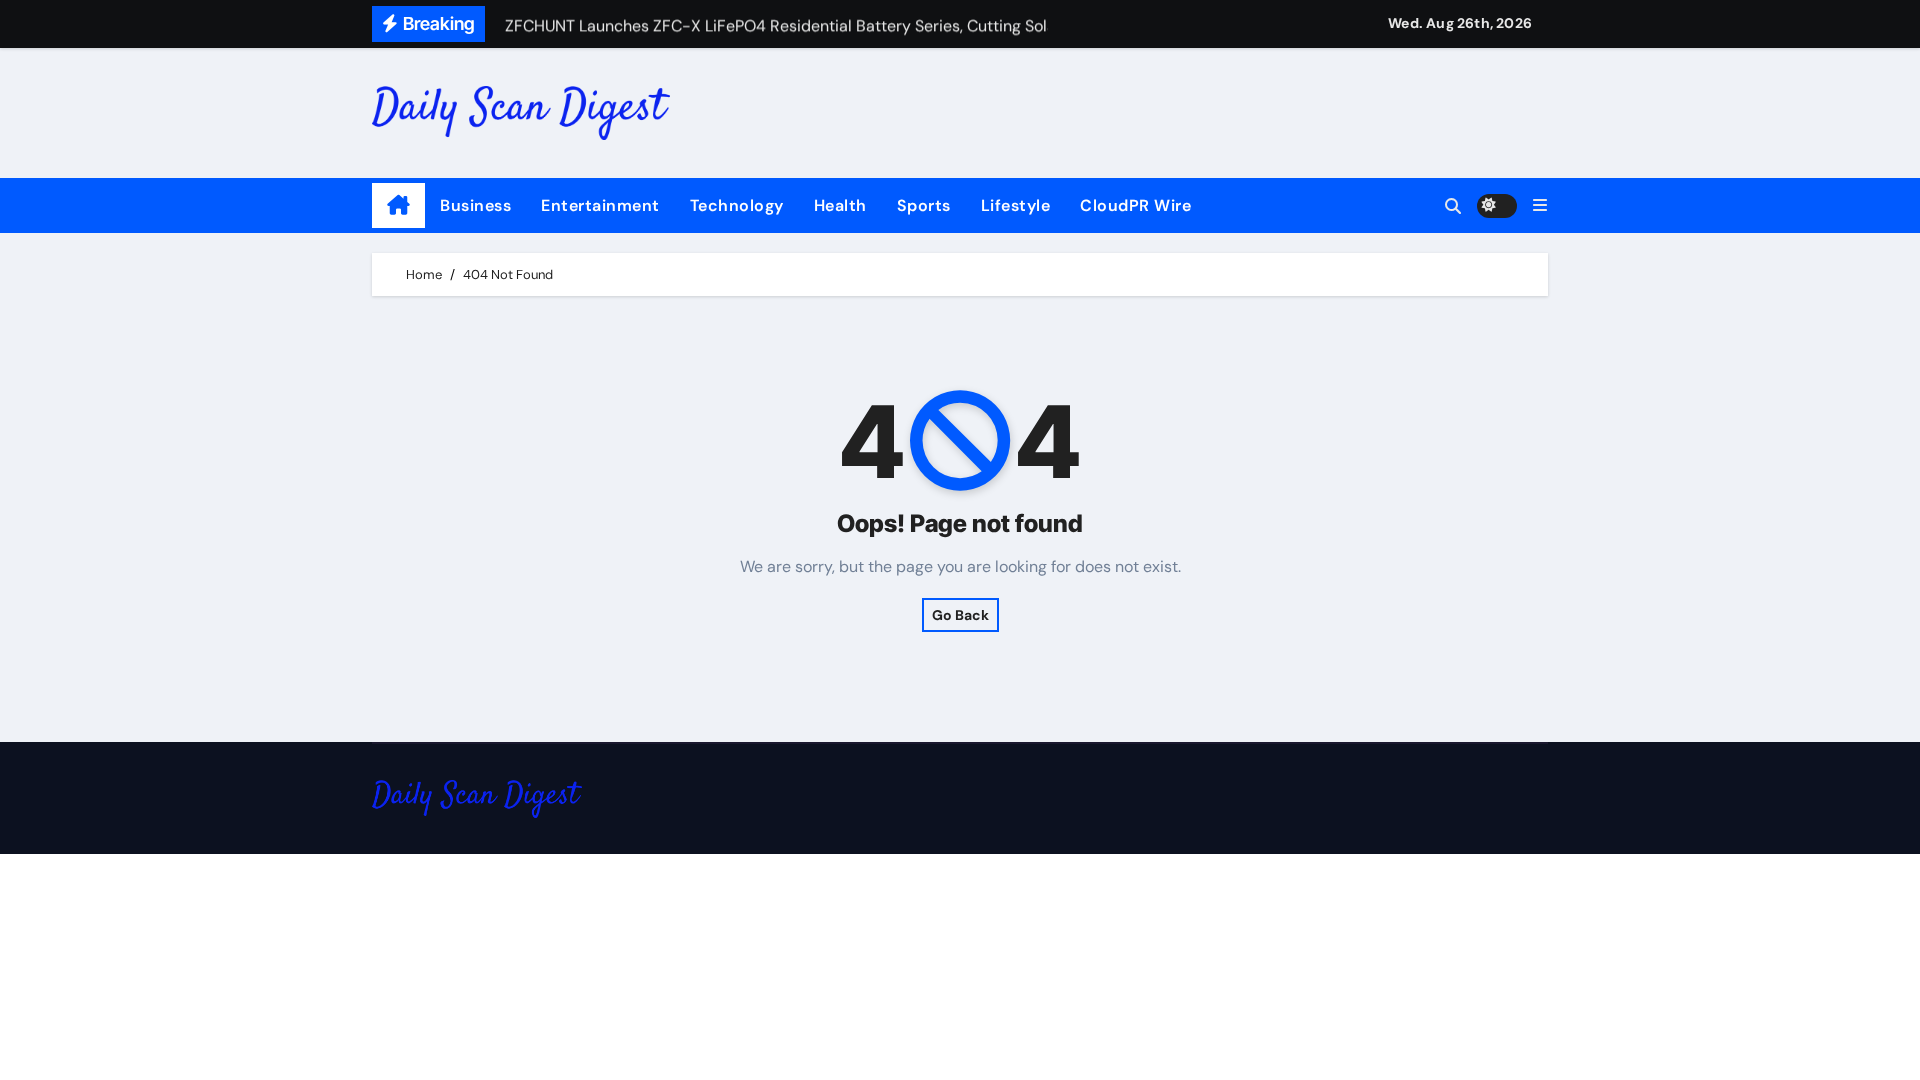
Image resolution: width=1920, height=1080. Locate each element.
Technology (737, 205)
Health (840, 205)
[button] (1540, 205)
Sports (924, 205)
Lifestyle (1016, 205)
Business (475, 205)
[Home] (398, 206)
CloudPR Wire (1135, 205)
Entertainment (600, 205)
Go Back (960, 615)
